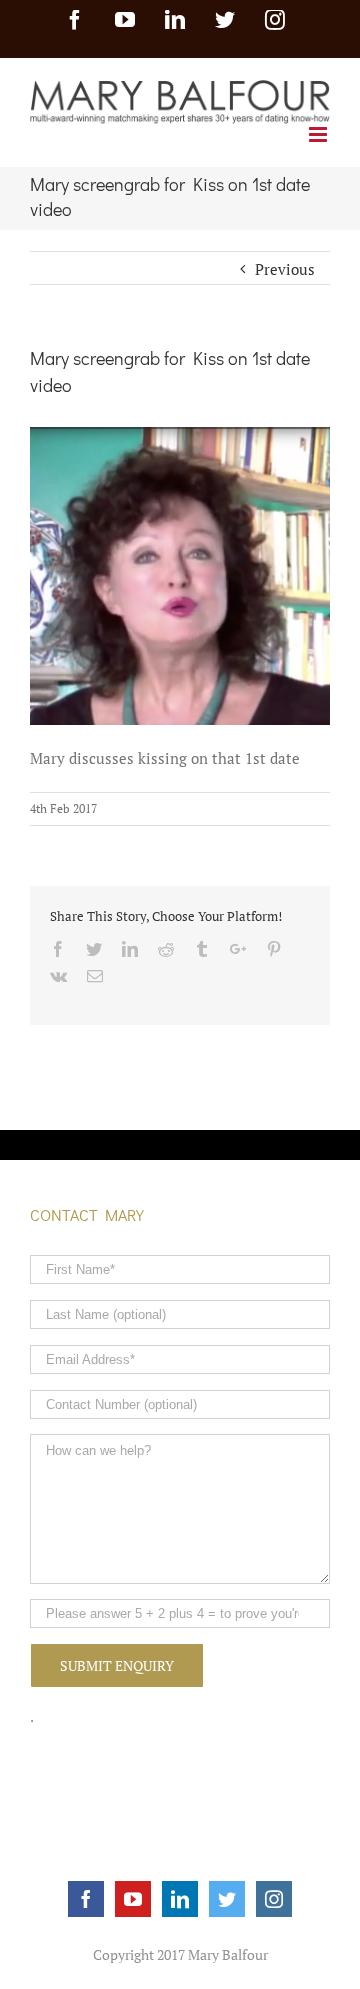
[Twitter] (227, 1899)
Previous (285, 269)
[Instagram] (274, 1899)
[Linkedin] (180, 1899)
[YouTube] (133, 1899)
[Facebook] (86, 1899)
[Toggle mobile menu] (319, 134)
